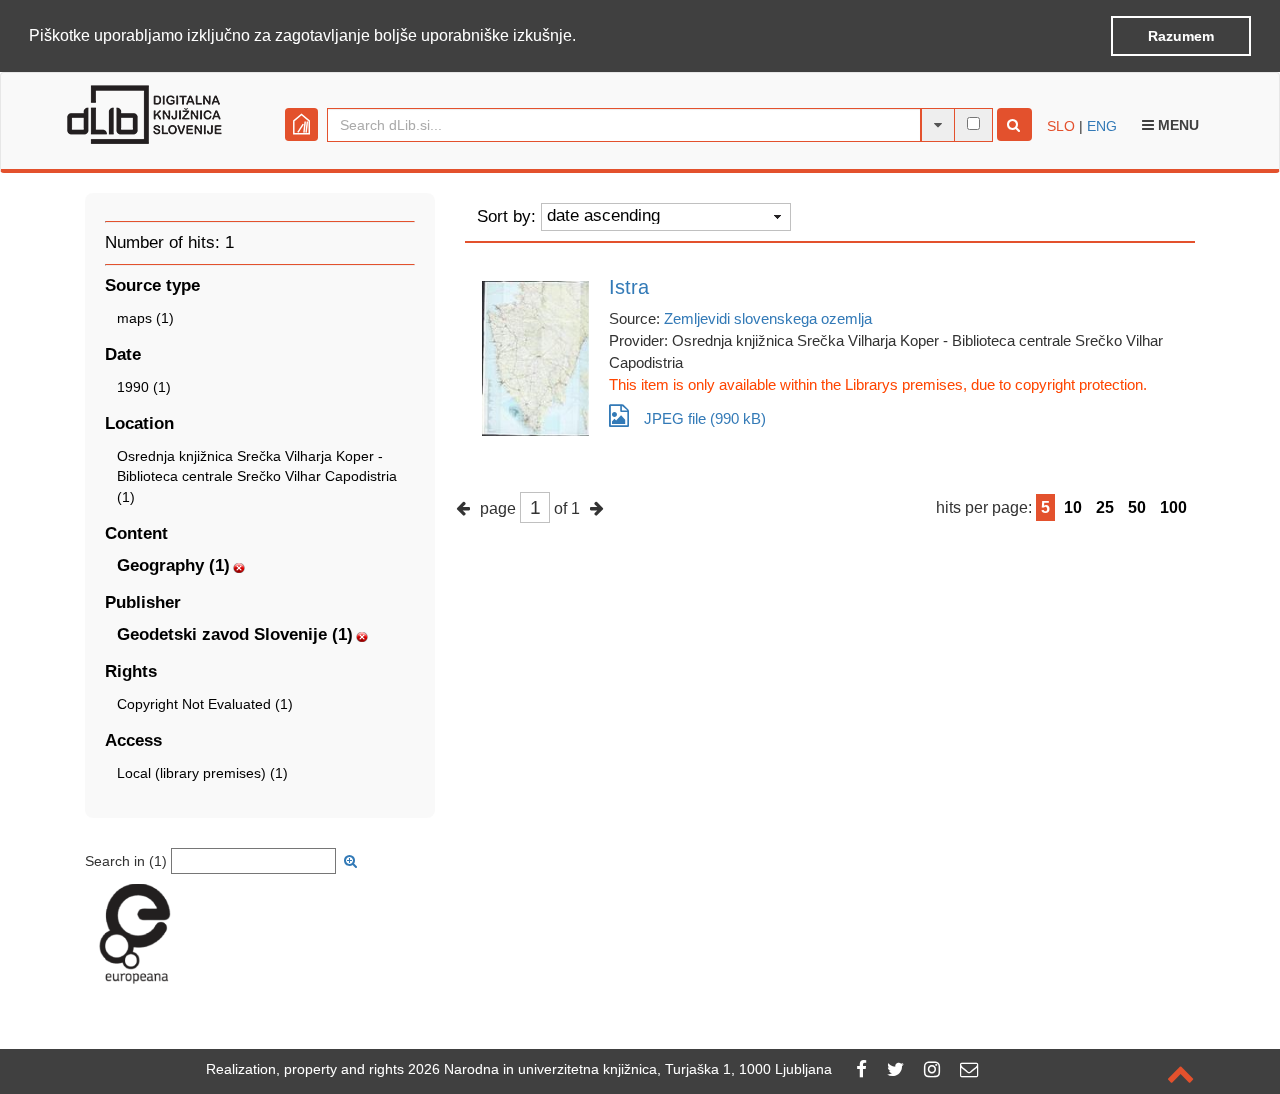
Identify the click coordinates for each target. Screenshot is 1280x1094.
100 (1173, 507)
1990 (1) (144, 387)
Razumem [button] (1181, 36)
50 (1137, 507)
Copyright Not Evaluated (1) (205, 704)
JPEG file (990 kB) (705, 418)
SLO (1061, 126)
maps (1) (145, 318)
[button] (583, 37)
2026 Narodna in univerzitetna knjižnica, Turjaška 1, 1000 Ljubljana (620, 1069)
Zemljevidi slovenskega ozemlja (768, 318)
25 (1105, 507)
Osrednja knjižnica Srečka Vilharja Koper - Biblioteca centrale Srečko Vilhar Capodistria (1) (257, 476)
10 (1073, 507)
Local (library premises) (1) (202, 773)
